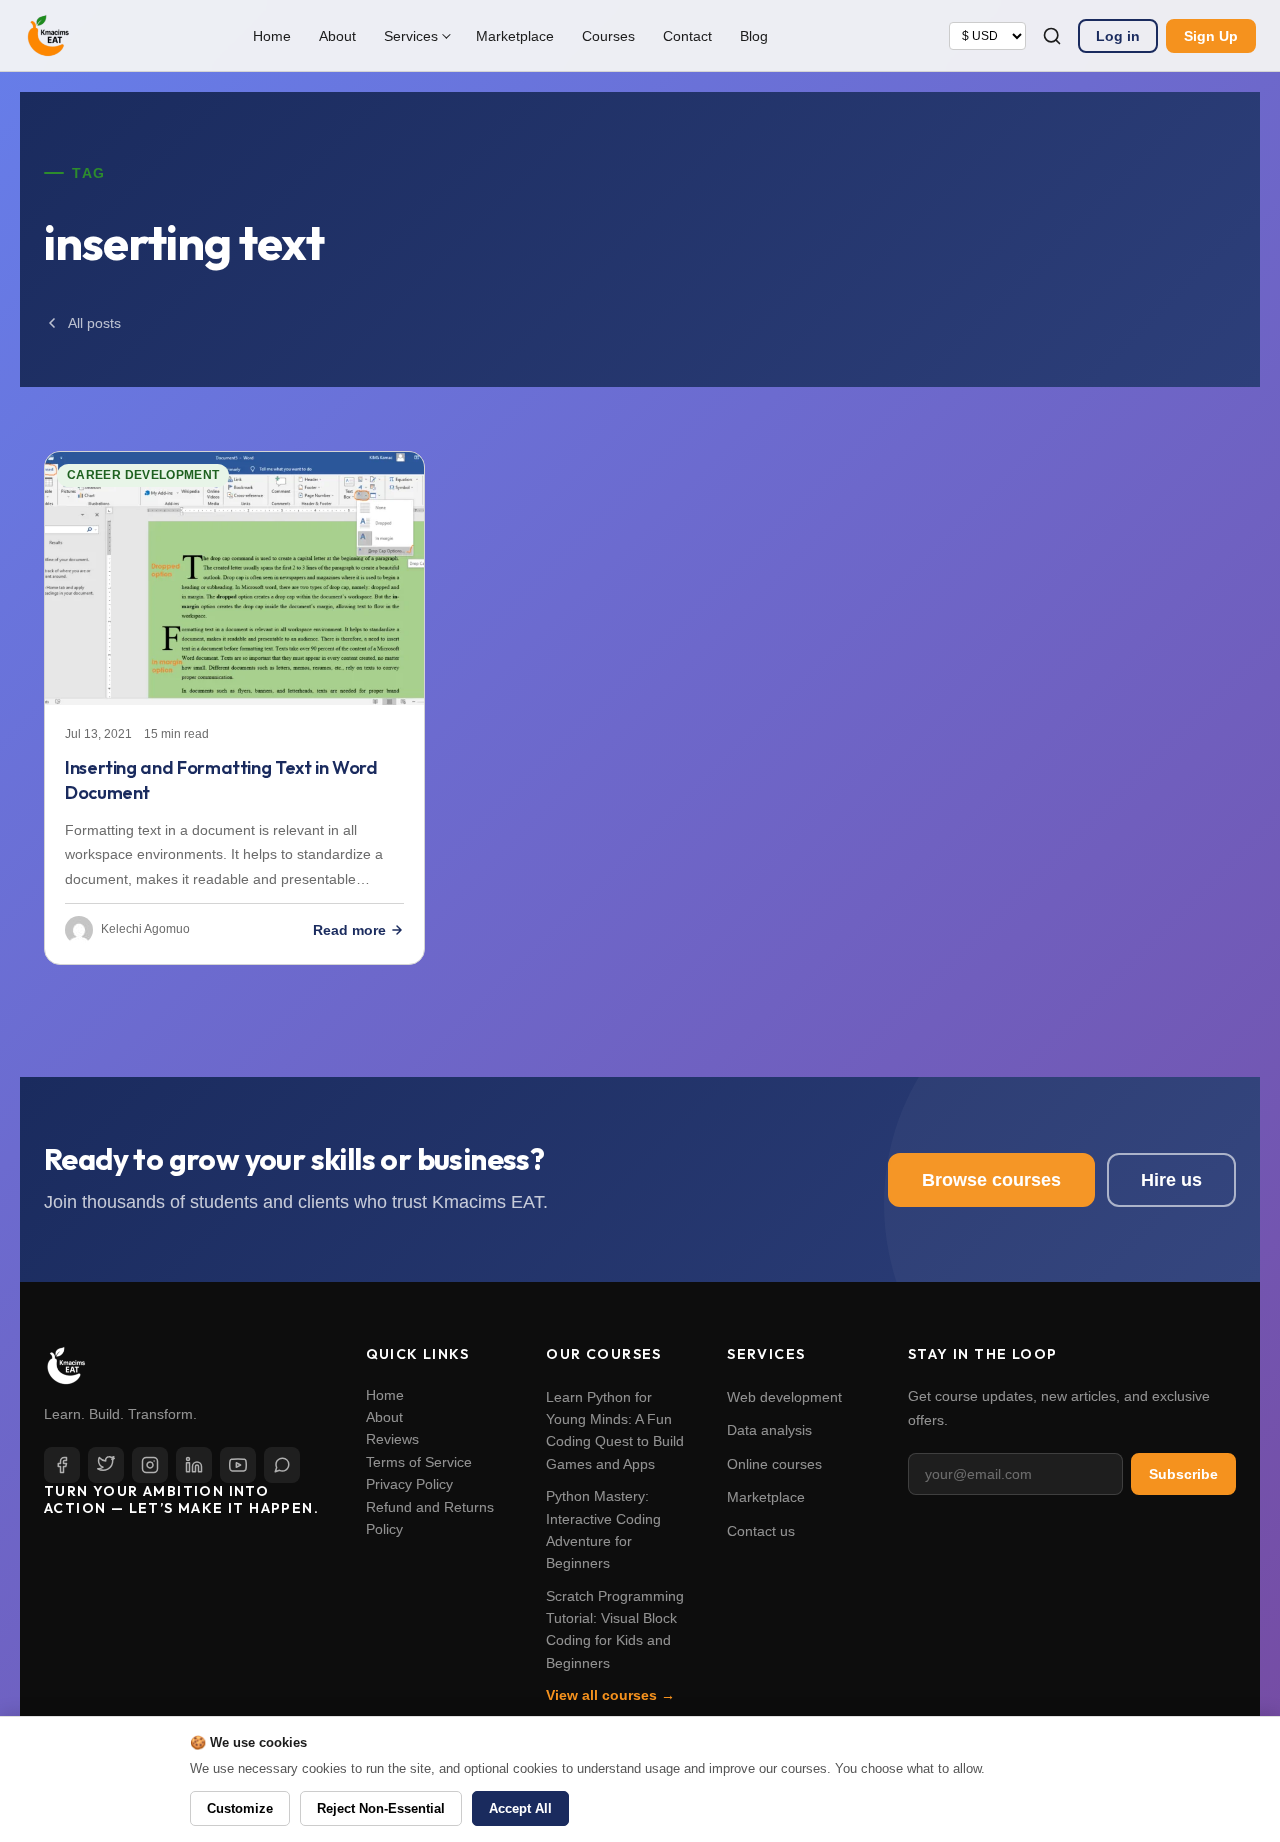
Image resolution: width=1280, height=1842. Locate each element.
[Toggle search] (1052, 36)
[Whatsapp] (282, 1465)
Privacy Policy (409, 1484)
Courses (608, 36)
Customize (240, 1808)
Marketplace (515, 36)
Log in (1118, 36)
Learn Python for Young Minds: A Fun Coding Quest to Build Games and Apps (615, 1430)
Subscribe (1183, 1474)
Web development (784, 1397)
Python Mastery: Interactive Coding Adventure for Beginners (603, 1529)
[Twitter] (106, 1465)
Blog (754, 36)
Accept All (520, 1808)
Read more (349, 930)
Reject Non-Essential (381, 1808)
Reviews (392, 1439)
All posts (94, 323)
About (337, 36)
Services (411, 36)
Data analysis (769, 1430)
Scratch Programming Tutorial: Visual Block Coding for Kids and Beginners (615, 1629)
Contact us (761, 1531)
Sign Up (1211, 36)
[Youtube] (238, 1465)
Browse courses (991, 1180)
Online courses (774, 1464)
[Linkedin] (194, 1465)
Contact (687, 36)
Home (272, 36)
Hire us (1171, 1180)
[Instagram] (150, 1465)
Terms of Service (419, 1462)
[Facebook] (62, 1465)
